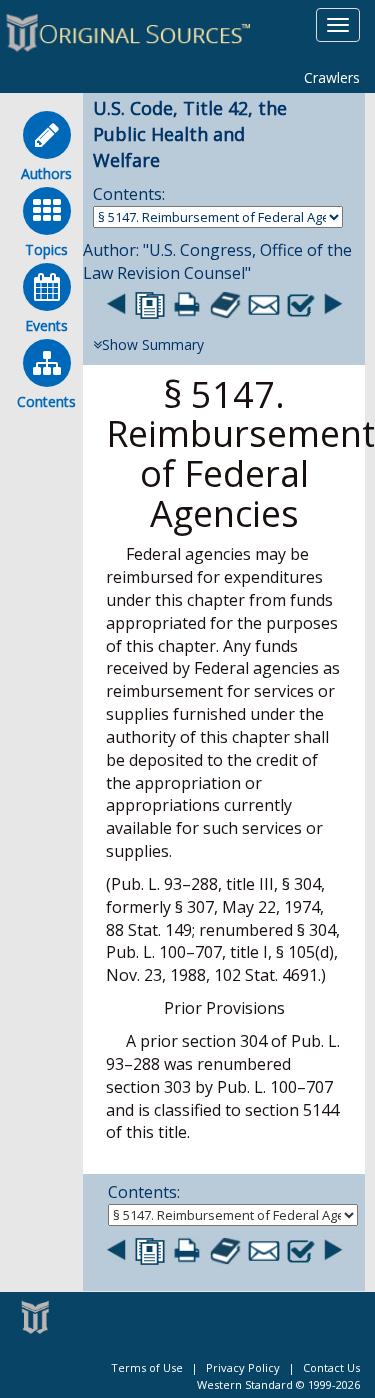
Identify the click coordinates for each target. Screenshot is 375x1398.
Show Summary (153, 344)
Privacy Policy (243, 1367)
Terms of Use (147, 1367)
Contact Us (331, 1367)
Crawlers (332, 77)
